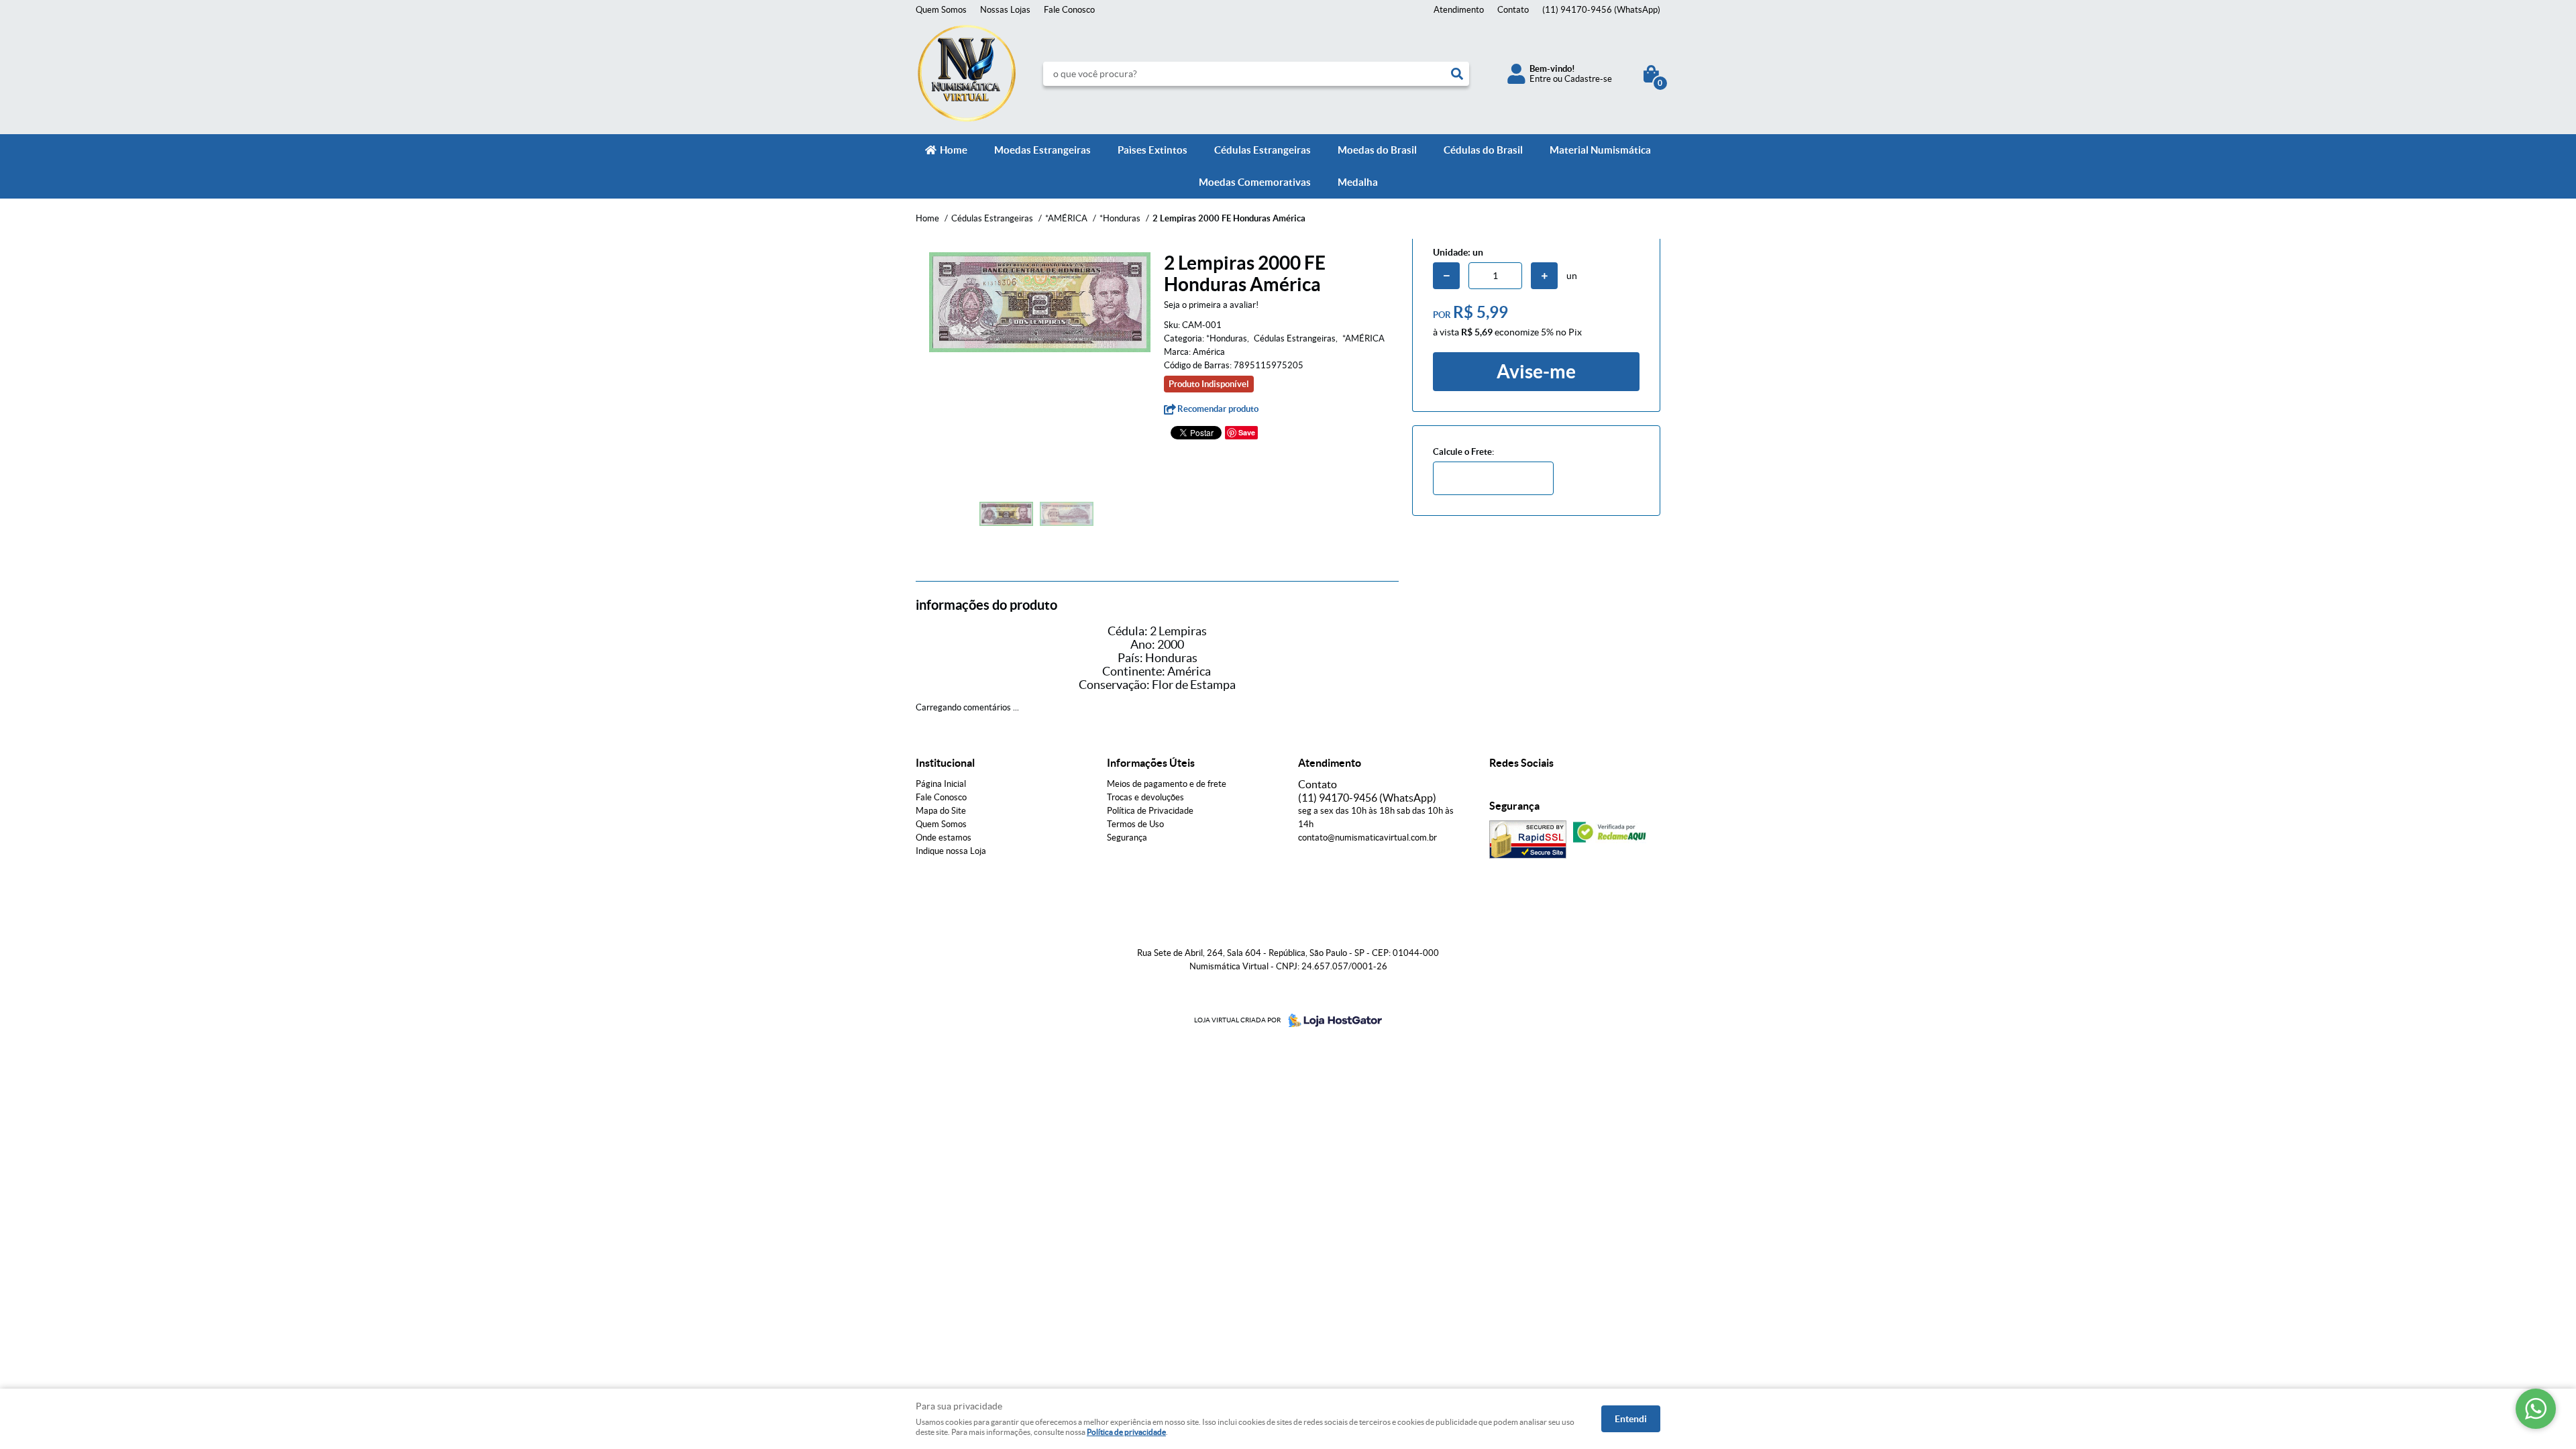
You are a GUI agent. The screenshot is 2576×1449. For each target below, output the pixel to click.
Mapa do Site (941, 811)
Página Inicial (941, 784)
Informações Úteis (1151, 763)
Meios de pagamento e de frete (1167, 784)
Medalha (1358, 182)
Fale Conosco (1069, 10)
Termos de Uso (1135, 824)
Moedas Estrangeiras (1042, 150)
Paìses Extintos (1152, 150)
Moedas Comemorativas (1255, 182)
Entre (1540, 79)
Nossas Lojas (1005, 10)
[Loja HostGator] (1331, 1020)
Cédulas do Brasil (1483, 150)
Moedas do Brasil (1377, 150)
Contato (1513, 10)
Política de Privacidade (1150, 811)
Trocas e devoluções (1145, 797)
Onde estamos (944, 838)
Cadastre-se (1588, 79)
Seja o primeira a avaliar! (1211, 305)
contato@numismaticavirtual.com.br (1367, 838)
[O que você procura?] (1457, 74)
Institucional (945, 763)
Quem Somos (941, 10)
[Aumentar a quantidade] (1544, 276)
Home (954, 150)
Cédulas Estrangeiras (1263, 150)
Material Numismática (1600, 150)
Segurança (1127, 838)
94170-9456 (1601, 10)
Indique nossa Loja (951, 851)
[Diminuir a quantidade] (1446, 276)
